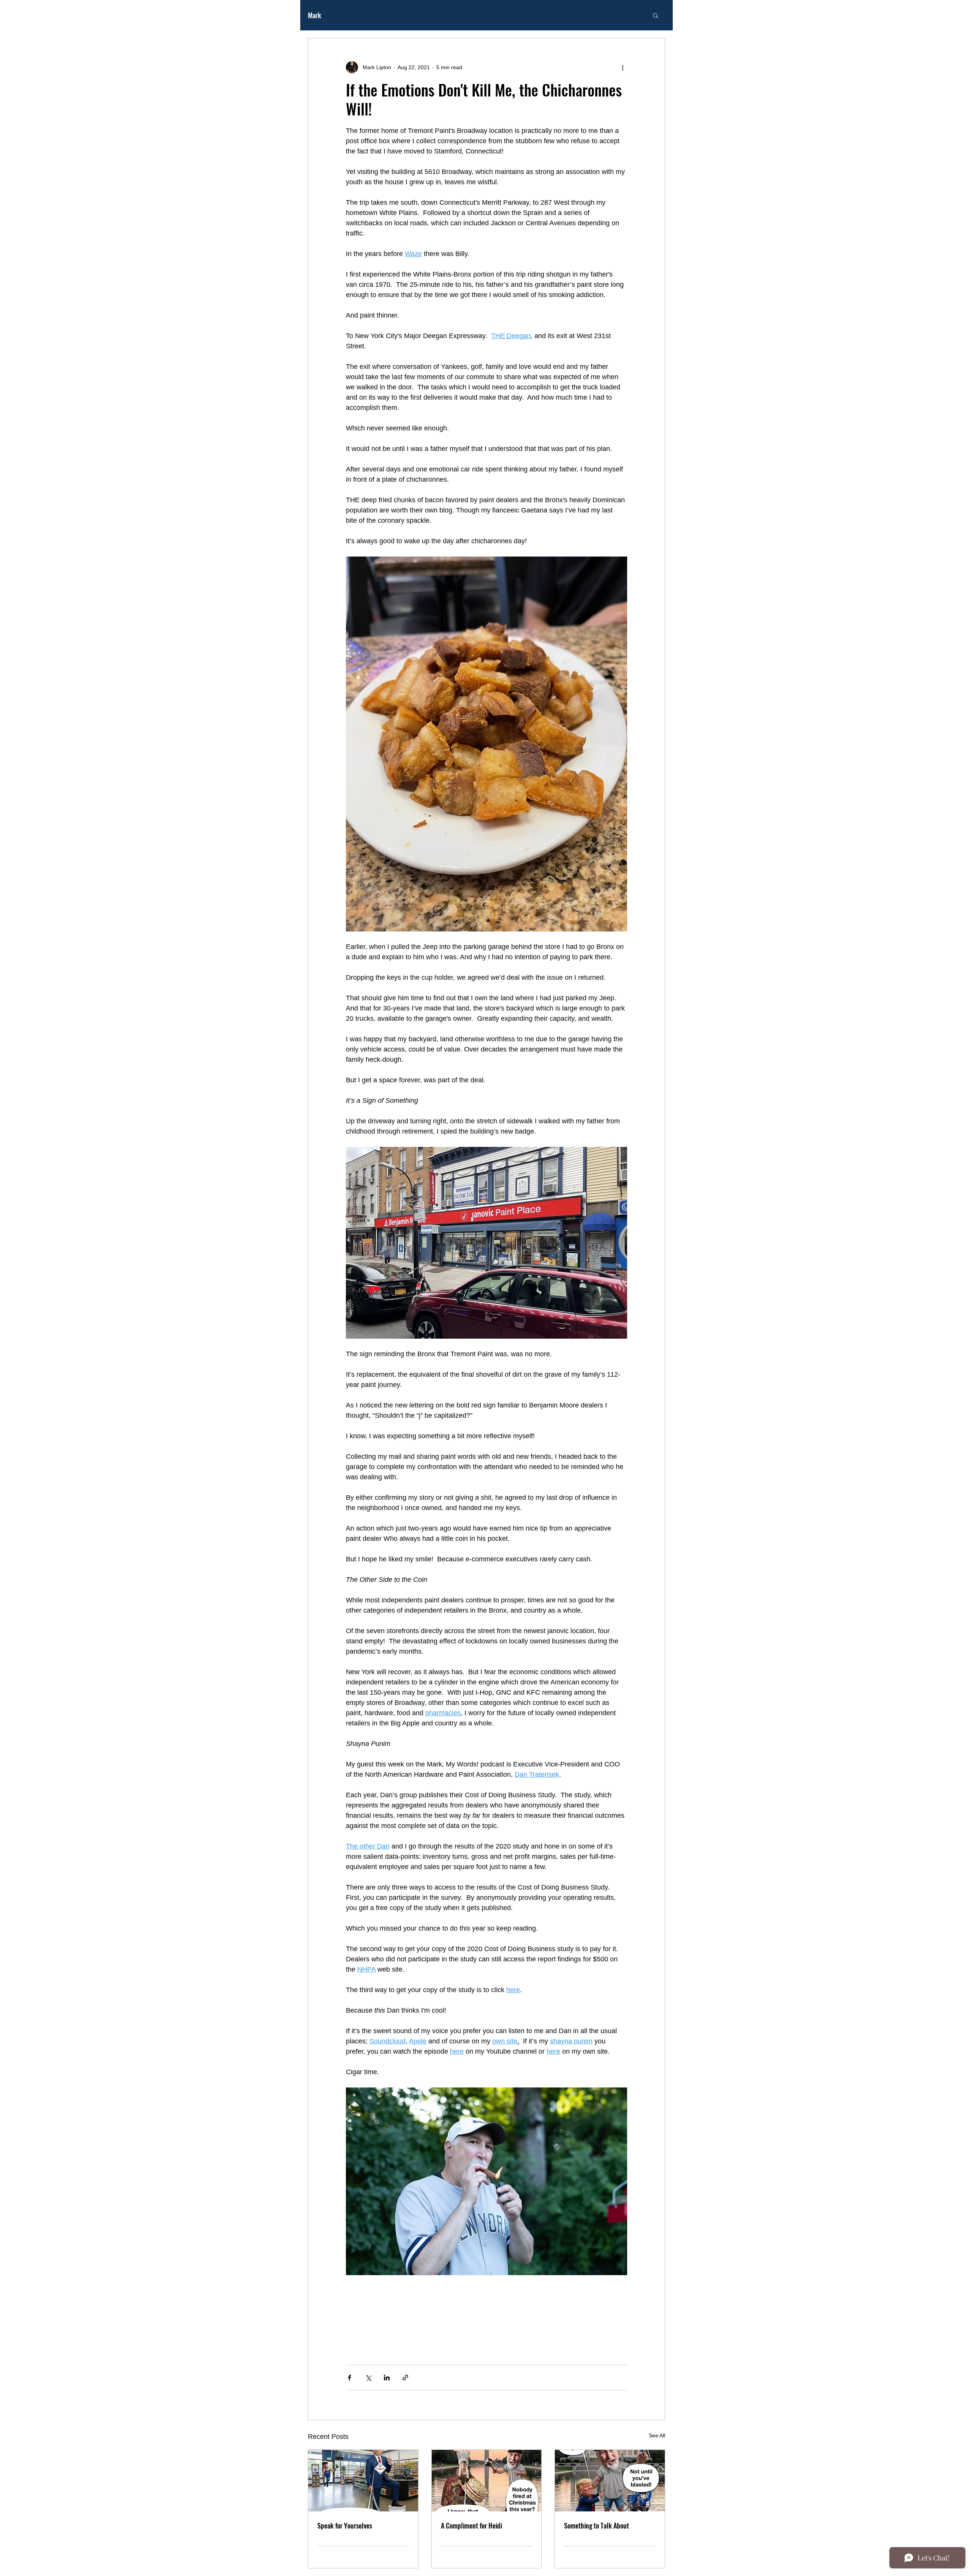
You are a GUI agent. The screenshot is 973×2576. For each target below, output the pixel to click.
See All (657, 2435)
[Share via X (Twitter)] (368, 2378)
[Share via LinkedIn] (387, 2378)
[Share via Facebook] (349, 2378)
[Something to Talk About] (610, 2481)
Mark (315, 15)
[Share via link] (405, 2378)
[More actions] (623, 67)
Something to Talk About (597, 2525)
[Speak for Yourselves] (363, 2481)
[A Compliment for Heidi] (487, 2481)
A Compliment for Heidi (471, 2525)
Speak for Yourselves (345, 2525)
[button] (655, 15)
